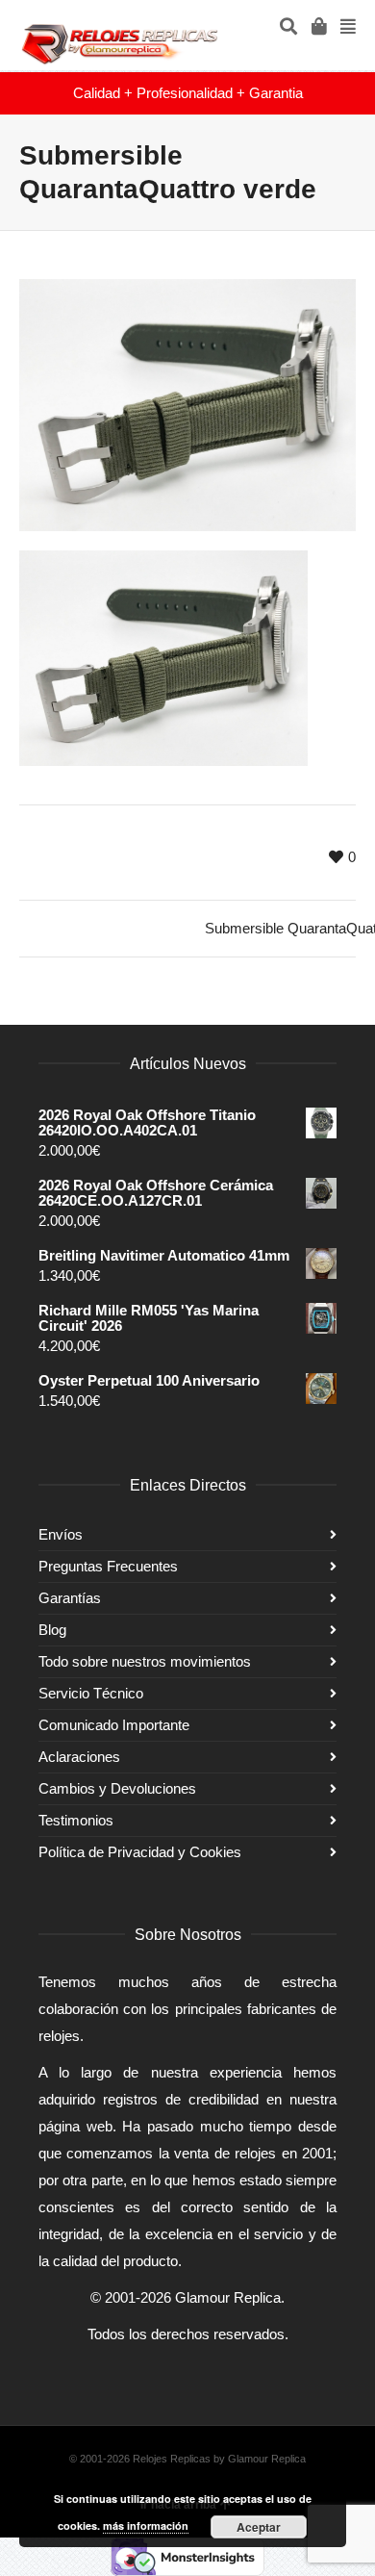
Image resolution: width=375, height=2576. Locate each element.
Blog (52, 1630)
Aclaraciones (79, 1757)
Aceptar (259, 2527)
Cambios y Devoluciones (117, 1788)
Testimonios (76, 1820)
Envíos (61, 1534)
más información (146, 2525)
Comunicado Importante (114, 1725)
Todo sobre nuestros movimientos (145, 1661)
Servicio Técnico (91, 1693)
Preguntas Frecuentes (108, 1566)
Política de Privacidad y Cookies (140, 1852)
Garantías (70, 1598)
